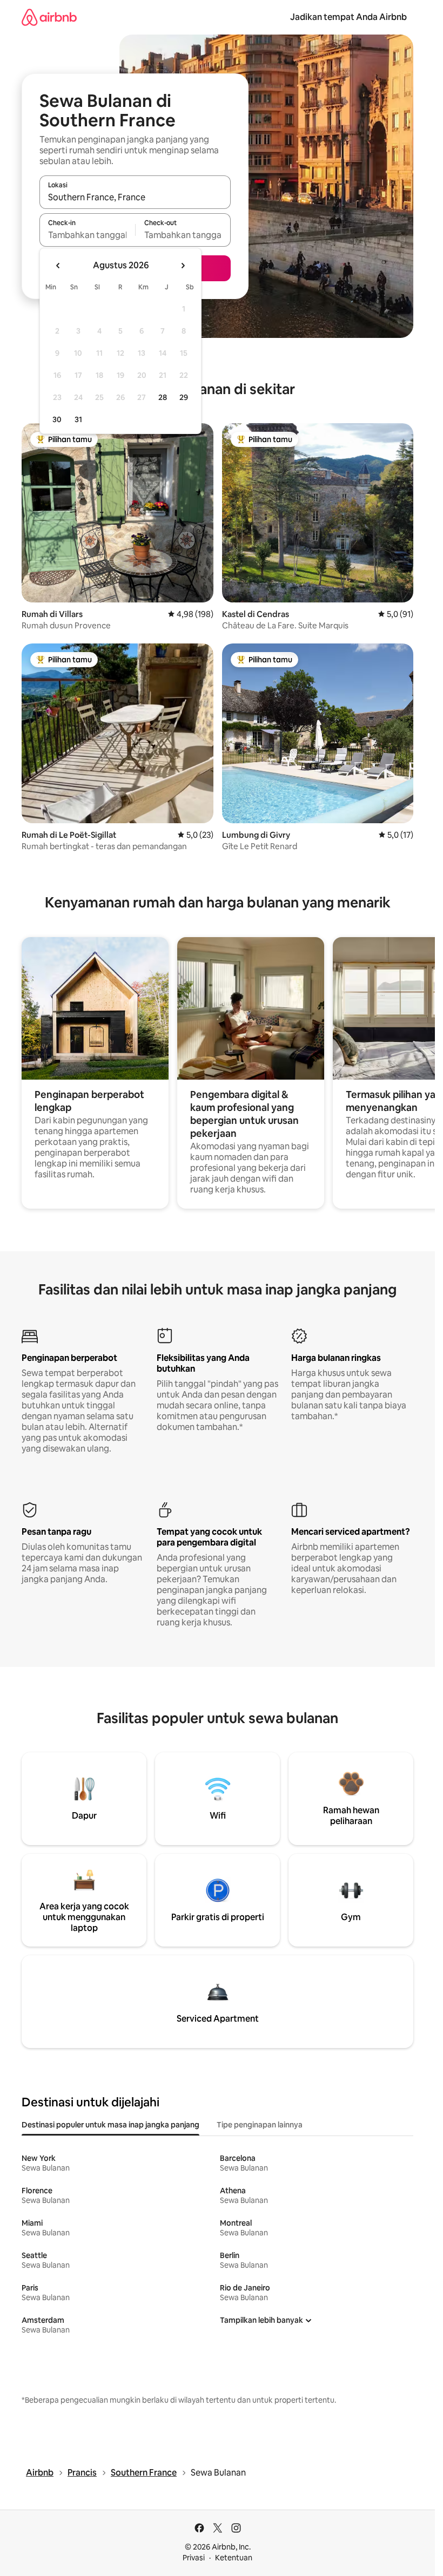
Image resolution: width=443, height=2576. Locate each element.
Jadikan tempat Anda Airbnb (348, 17)
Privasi (194, 2558)
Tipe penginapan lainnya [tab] (260, 2125)
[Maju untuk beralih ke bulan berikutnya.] (183, 266)
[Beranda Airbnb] (49, 17)
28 (163, 397)
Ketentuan (234, 2558)
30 (57, 419)
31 (78, 419)
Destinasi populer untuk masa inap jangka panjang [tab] (110, 2125)
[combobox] (135, 197)
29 (184, 397)
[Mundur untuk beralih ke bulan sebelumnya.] (58, 266)
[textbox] (87, 235)
